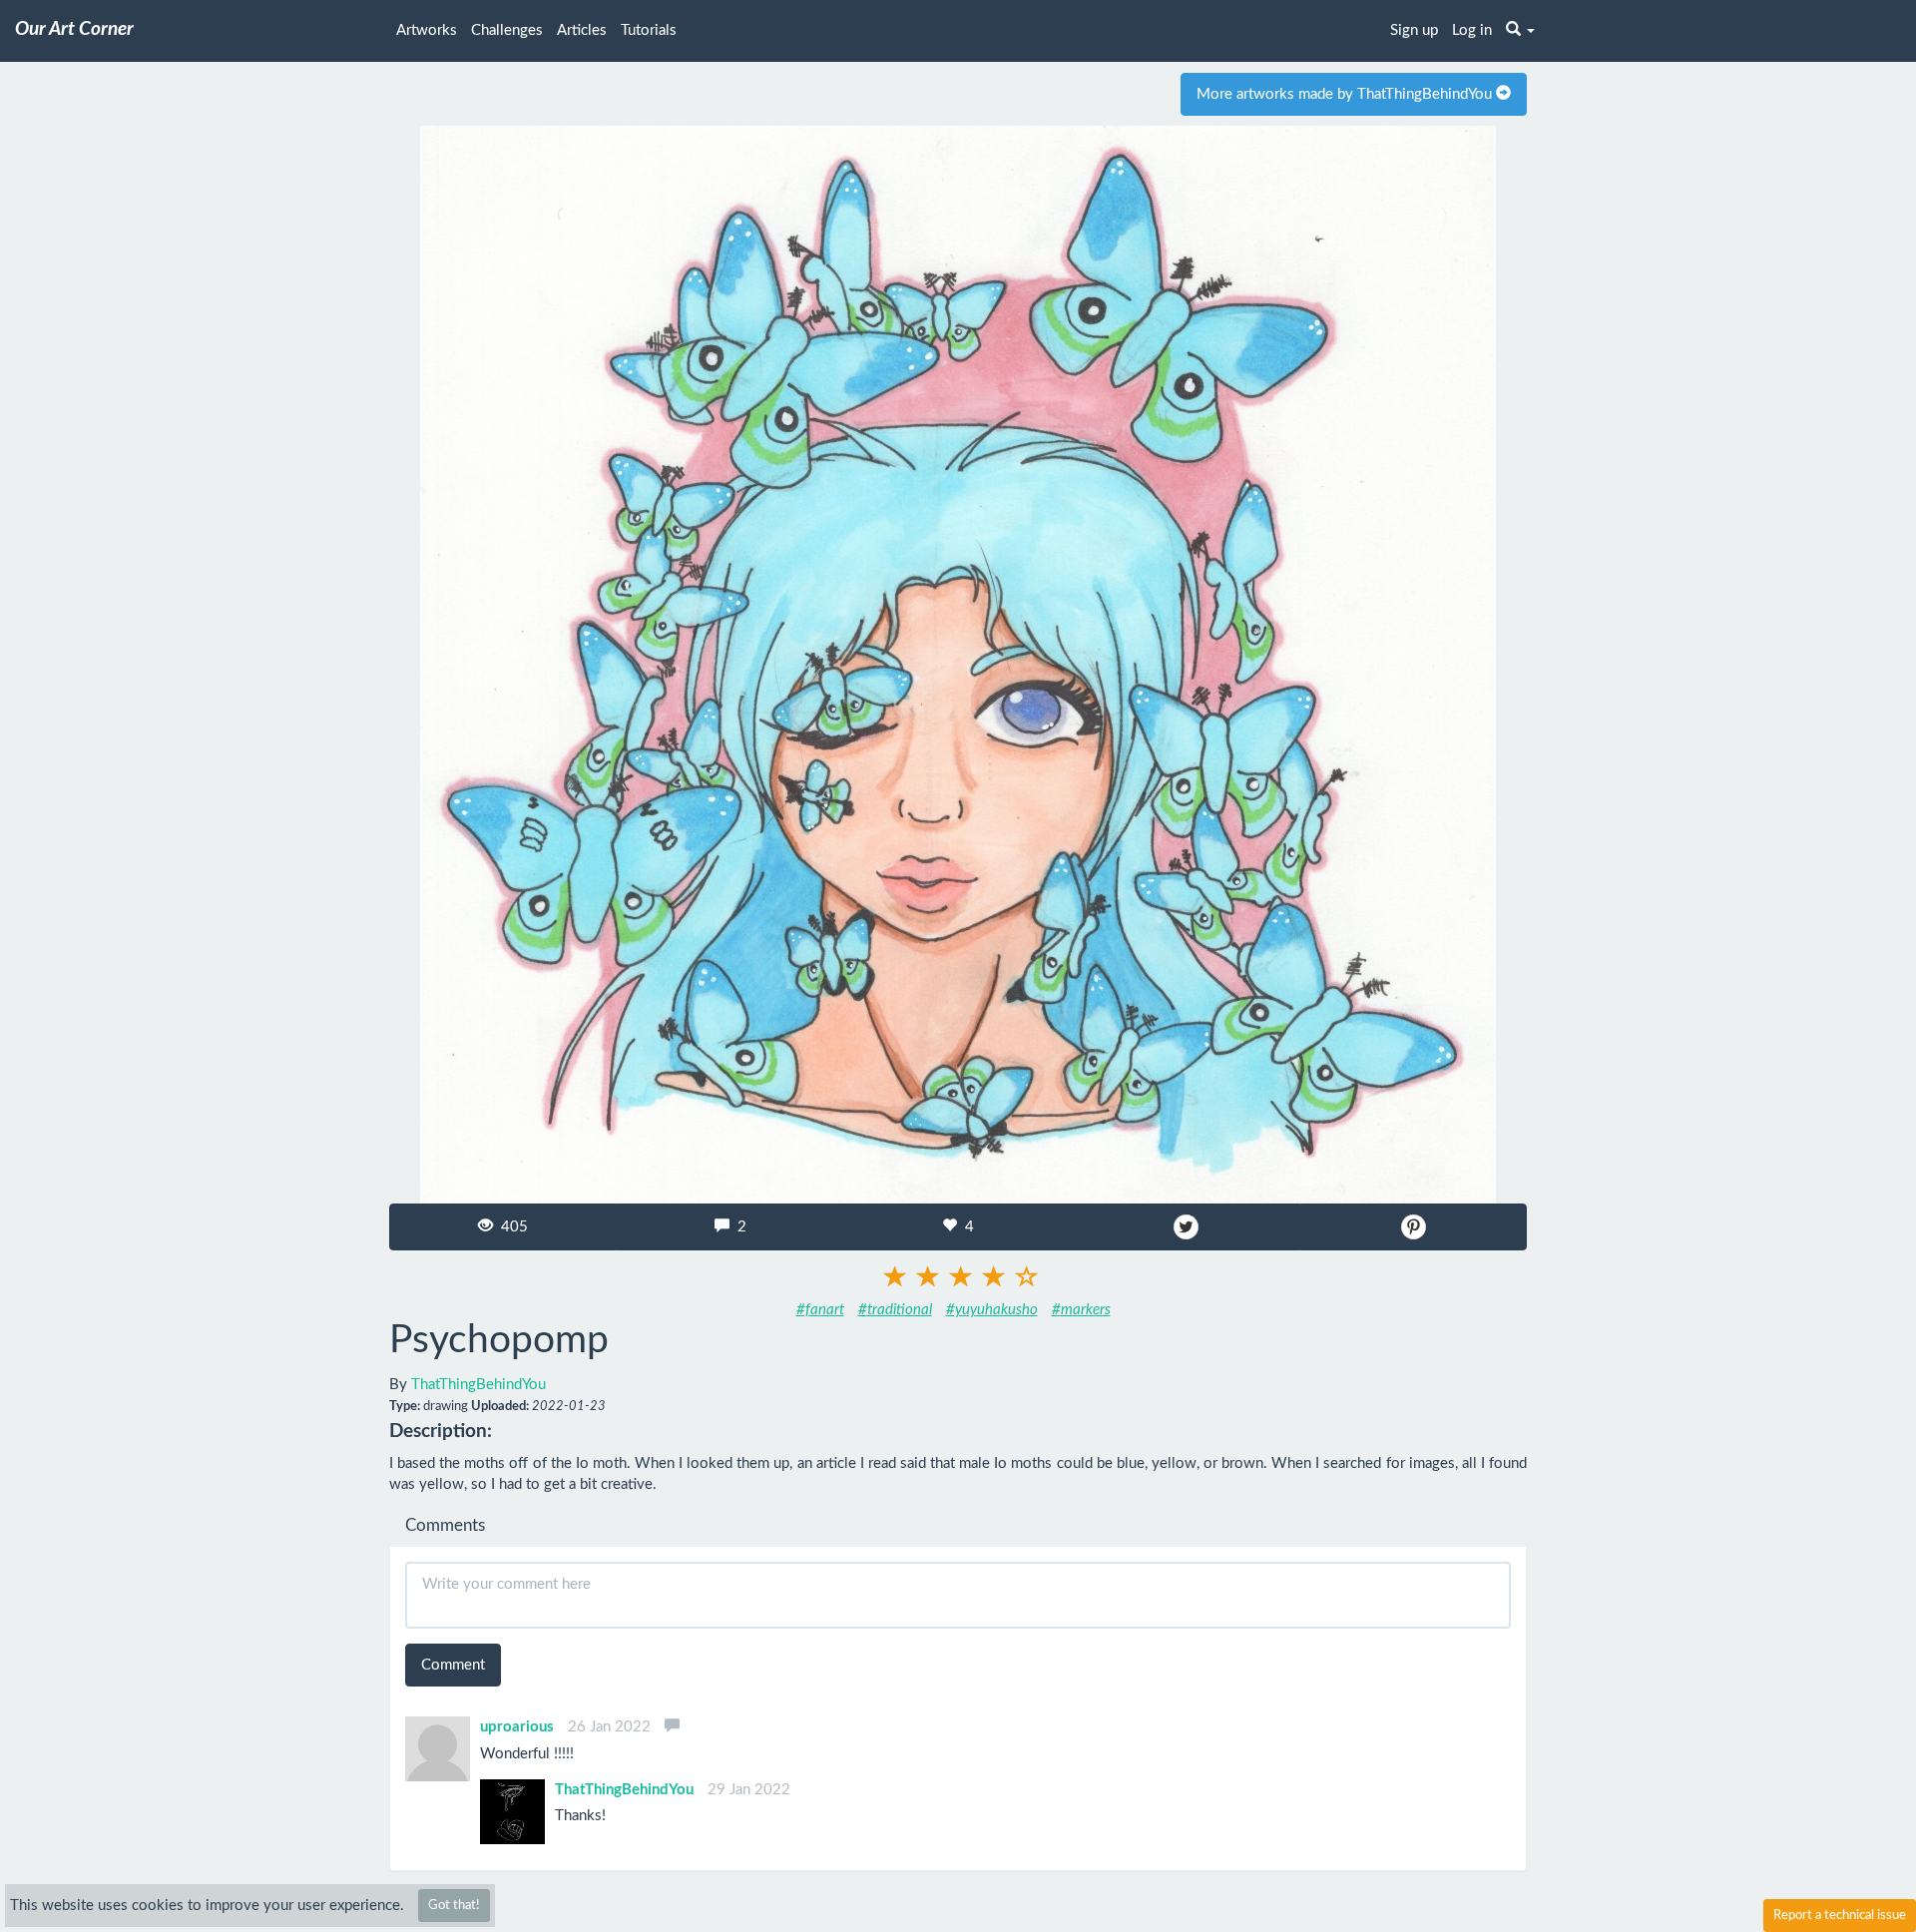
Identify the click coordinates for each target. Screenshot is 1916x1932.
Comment (453, 1665)
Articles (582, 30)
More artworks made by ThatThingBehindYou (1346, 94)
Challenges (507, 30)
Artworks (427, 30)
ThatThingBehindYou (479, 1385)
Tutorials (649, 30)
